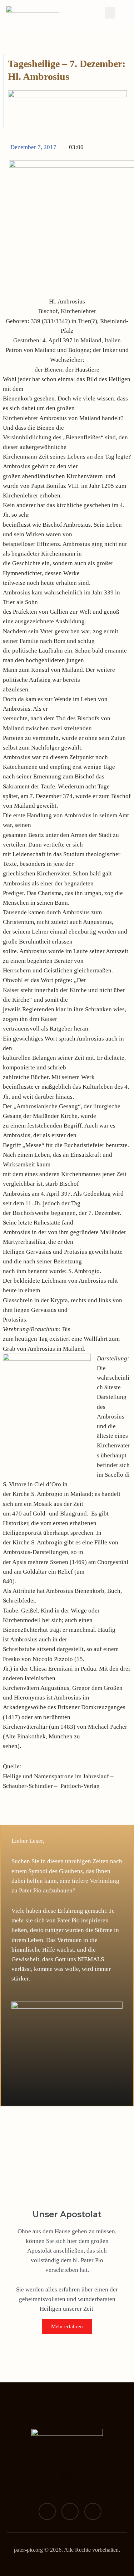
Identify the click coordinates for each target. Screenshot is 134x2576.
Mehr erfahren (67, 2326)
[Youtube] (93, 2511)
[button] (110, 13)
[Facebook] (47, 2511)
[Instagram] (70, 2511)
